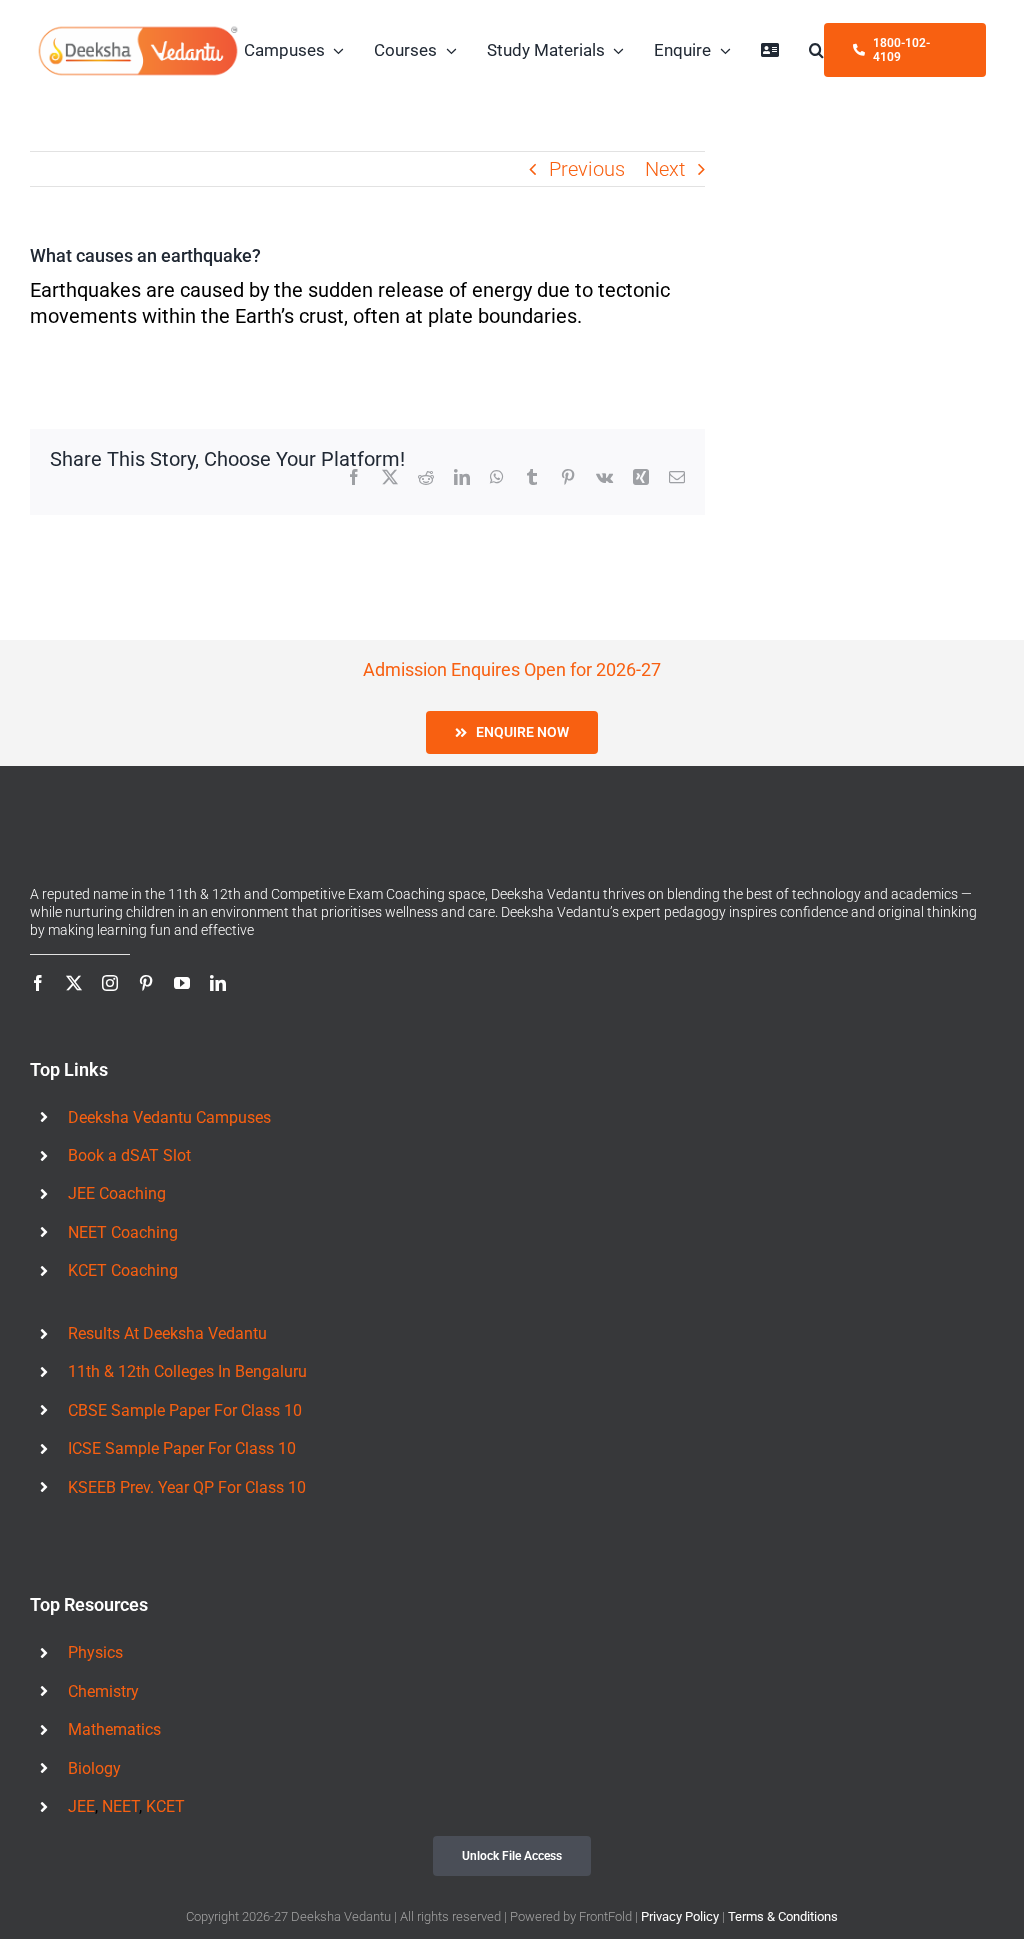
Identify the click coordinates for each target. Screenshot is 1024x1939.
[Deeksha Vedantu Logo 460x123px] (138, 33)
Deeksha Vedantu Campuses (169, 1117)
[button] (816, 50)
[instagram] (110, 983)
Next (665, 169)
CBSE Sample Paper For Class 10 (185, 1410)
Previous (587, 169)
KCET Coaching (123, 1270)
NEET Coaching (123, 1232)
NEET (120, 1806)
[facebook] (38, 983)
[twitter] (74, 983)
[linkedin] (218, 983)
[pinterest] (146, 983)
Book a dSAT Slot (129, 1155)
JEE (81, 1806)
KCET (165, 1806)
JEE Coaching (117, 1193)
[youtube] (182, 983)
